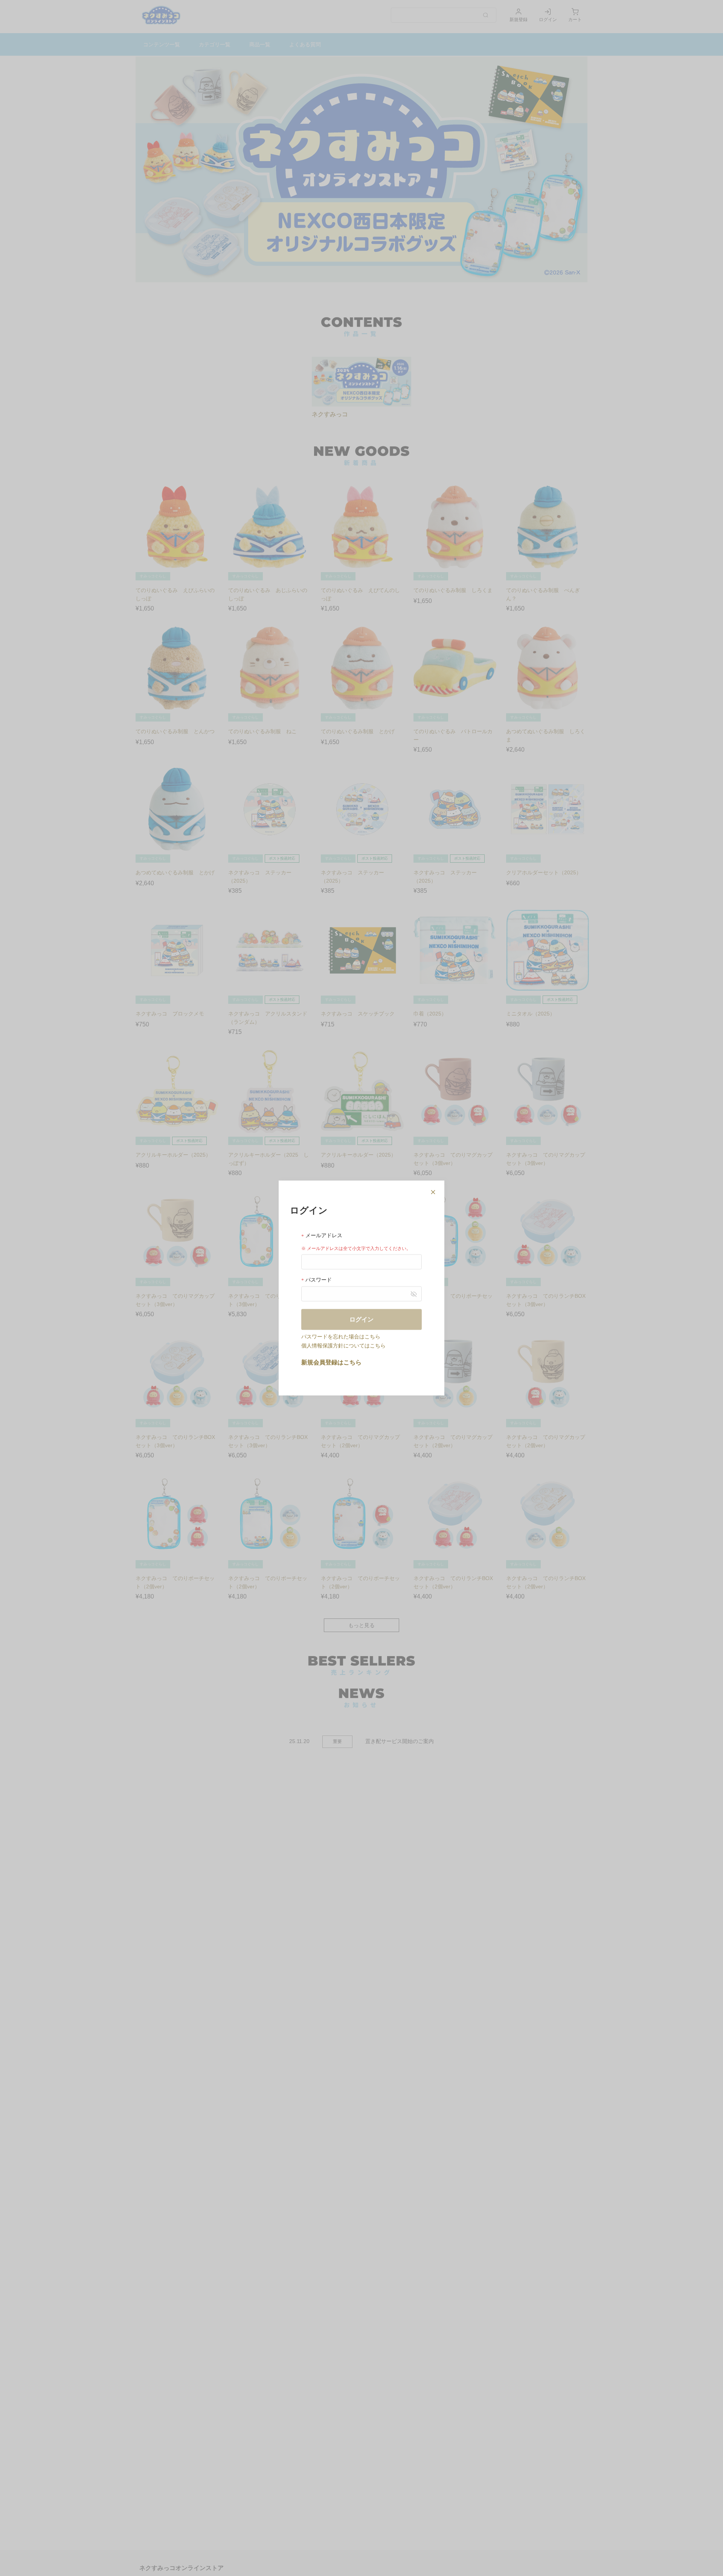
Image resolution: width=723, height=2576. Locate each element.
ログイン (361, 1319)
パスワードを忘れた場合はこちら (341, 1336)
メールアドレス (323, 1235)
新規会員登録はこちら (331, 1362)
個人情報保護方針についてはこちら (343, 1345)
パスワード (318, 1280)
